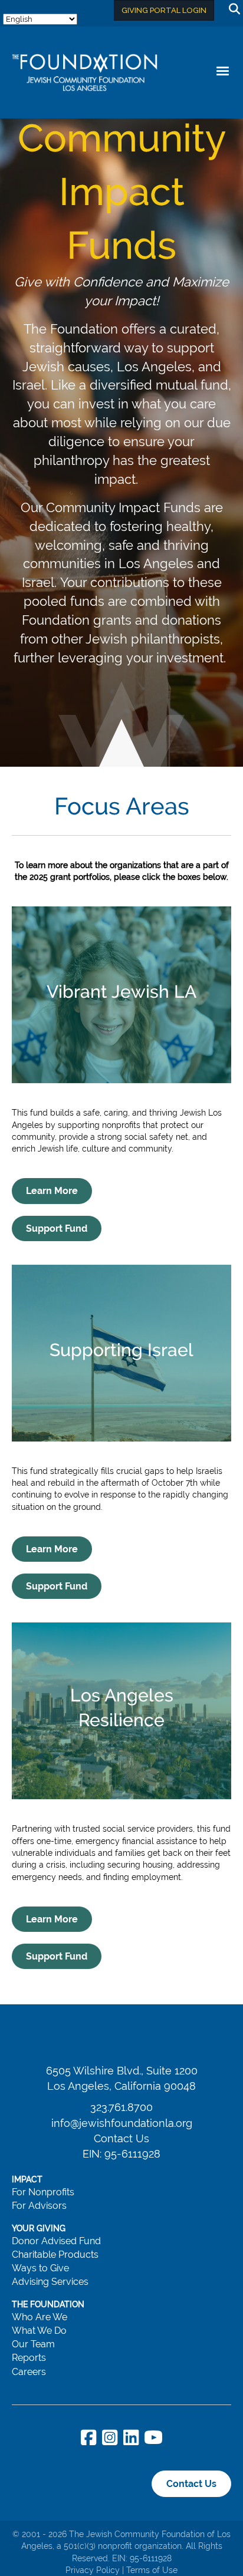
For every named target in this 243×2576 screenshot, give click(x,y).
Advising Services (50, 2282)
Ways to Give (40, 2268)
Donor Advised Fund (56, 2241)
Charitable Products (55, 2255)
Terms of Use (152, 2570)
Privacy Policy (93, 2570)
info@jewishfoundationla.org (122, 2123)
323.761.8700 (121, 2107)
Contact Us (121, 2138)
